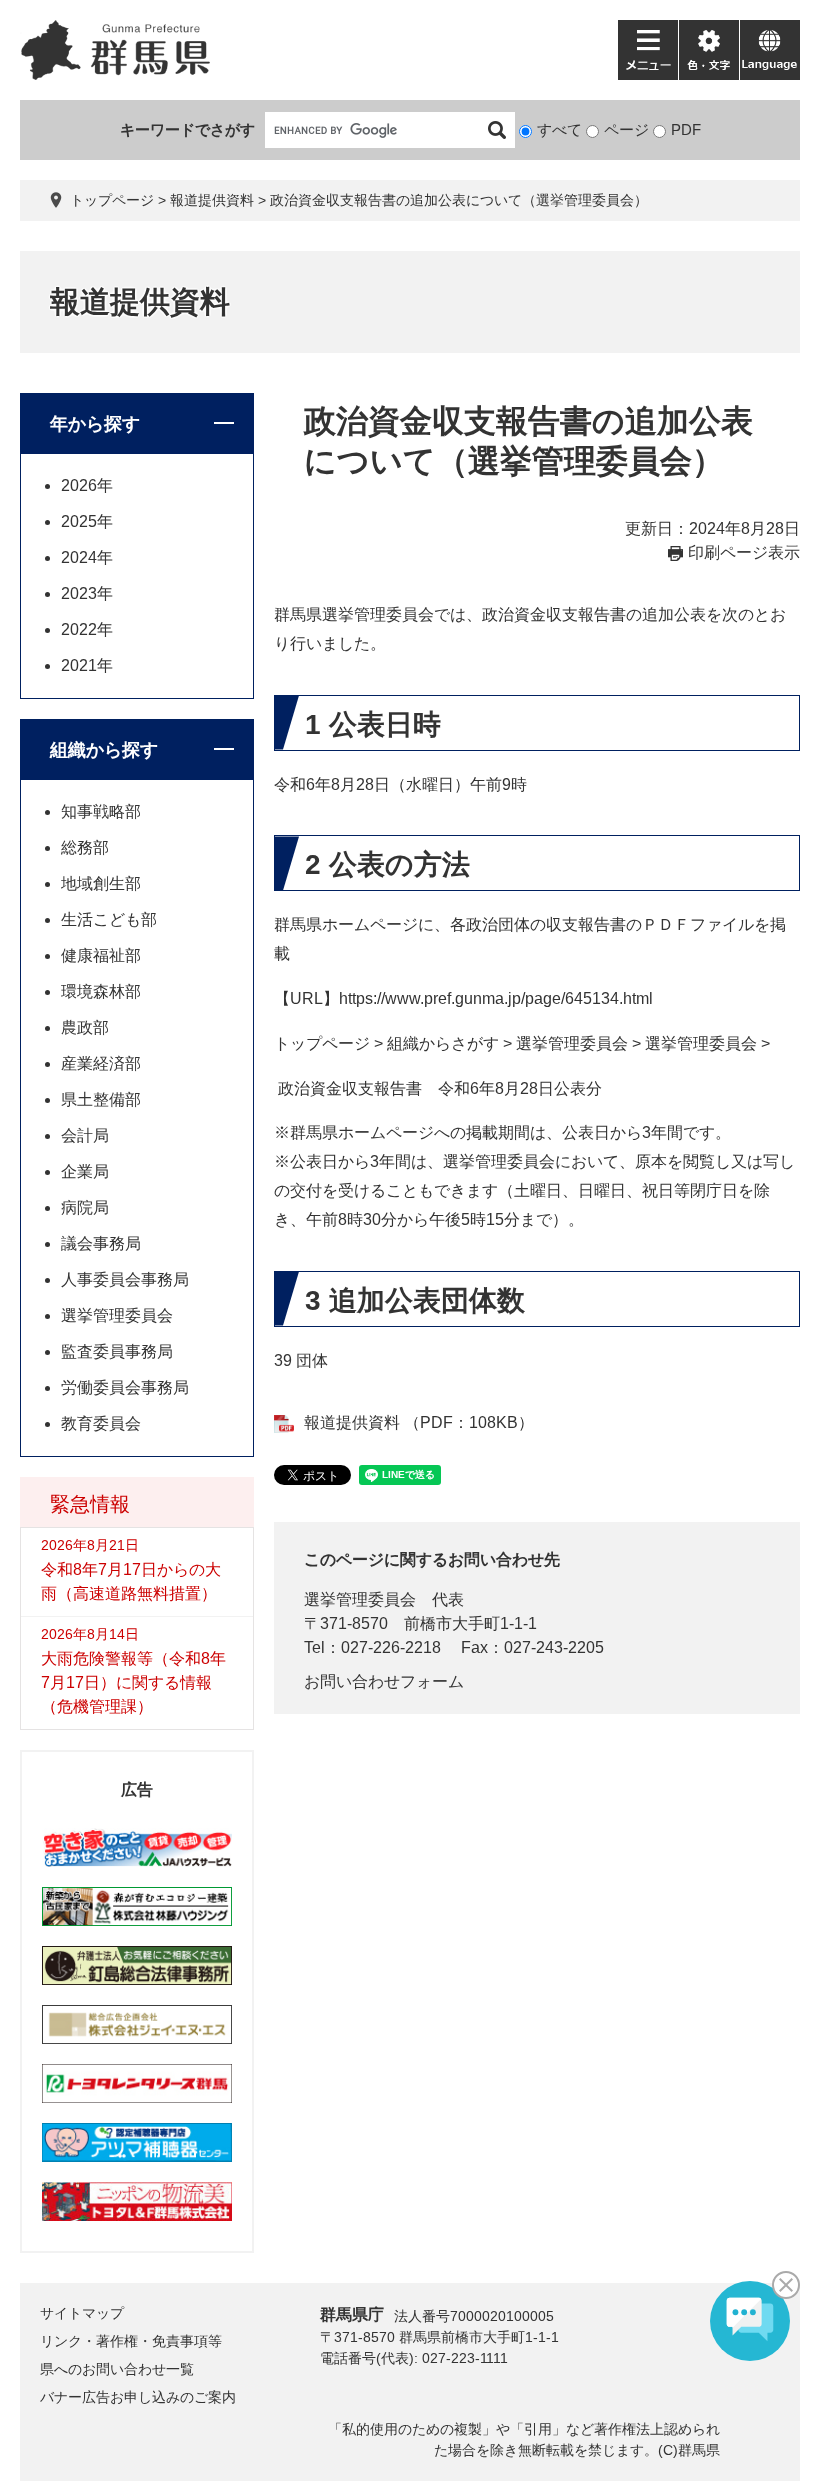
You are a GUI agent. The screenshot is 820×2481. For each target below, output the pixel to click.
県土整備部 (101, 1099)
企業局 (85, 1171)
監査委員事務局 (117, 1351)
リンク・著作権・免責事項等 (131, 2341)
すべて (559, 129)
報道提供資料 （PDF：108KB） (419, 1422)
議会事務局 (101, 1243)
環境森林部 (101, 991)
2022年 (87, 629)
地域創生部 (101, 883)
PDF (686, 129)
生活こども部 (109, 919)
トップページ (112, 200)
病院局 (85, 1207)
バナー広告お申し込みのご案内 (138, 2397)
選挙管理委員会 (360, 1599)
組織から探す (104, 750)
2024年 (87, 557)
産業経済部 (101, 1063)
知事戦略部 (101, 811)
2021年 (87, 665)
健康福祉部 (101, 955)
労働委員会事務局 (125, 1387)
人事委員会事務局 (125, 1279)
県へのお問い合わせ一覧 (117, 2369)
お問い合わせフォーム (384, 1681)
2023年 (87, 593)
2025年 (87, 521)
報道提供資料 (212, 200)
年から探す (95, 424)
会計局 (85, 1135)
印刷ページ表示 (744, 552)
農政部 (85, 1027)
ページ (626, 129)
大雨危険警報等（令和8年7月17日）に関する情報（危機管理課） (133, 1682)
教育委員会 (101, 1423)
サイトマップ (82, 2313)
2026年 (87, 485)
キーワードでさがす (187, 129)
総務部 (85, 847)
